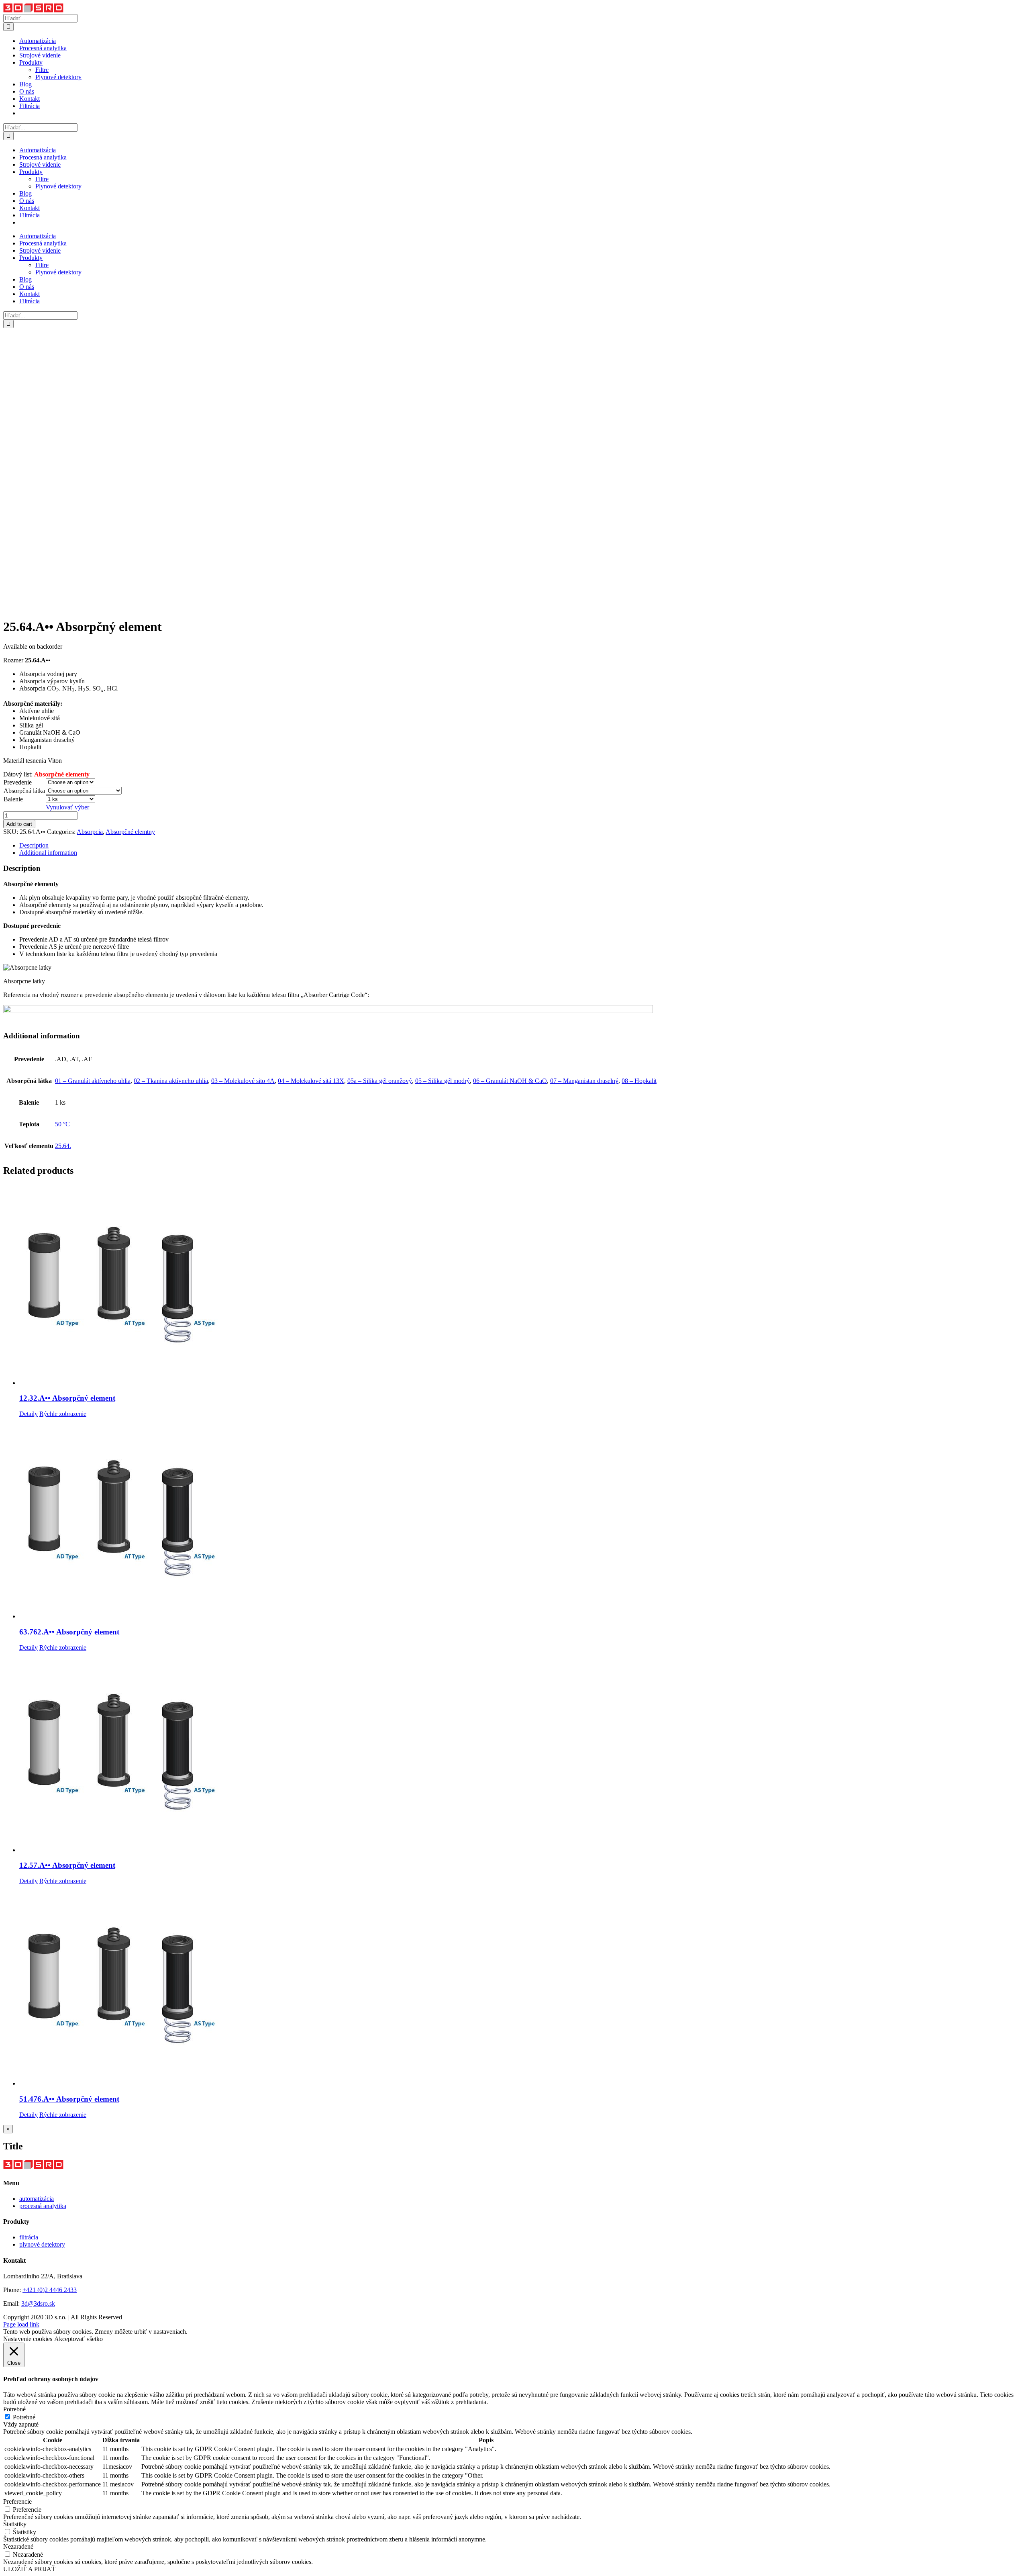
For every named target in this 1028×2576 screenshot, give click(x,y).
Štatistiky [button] (15, 2524)
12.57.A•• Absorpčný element (67, 1865)
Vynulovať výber (67, 807)
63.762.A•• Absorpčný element (69, 1632)
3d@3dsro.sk (38, 2303)
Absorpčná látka (24, 791)
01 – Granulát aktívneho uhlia (93, 1081)
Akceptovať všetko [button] (79, 2339)
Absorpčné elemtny (130, 832)
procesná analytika (43, 2206)
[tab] (522, 846)
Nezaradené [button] (18, 2546)
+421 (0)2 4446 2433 (50, 2290)
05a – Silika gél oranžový (380, 1081)
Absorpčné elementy (62, 774)
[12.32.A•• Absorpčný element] (522, 1285)
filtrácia (29, 2237)
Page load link (21, 2324)
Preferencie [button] (17, 2501)
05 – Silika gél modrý (443, 1081)
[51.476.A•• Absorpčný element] (522, 1986)
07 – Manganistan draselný (584, 1081)
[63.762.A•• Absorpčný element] (522, 1519)
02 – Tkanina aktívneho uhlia (171, 1081)
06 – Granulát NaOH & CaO (510, 1081)
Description (34, 845)
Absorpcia (90, 832)
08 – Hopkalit (639, 1081)
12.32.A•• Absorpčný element (67, 1398)
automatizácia (37, 2199)
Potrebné (24, 2417)
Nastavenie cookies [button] (28, 2339)
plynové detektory (42, 2244)
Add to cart (19, 824)
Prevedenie (18, 782)
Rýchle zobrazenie (63, 1414)
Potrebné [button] (14, 2409)
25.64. (63, 1146)
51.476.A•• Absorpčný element (69, 2099)
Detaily (29, 1414)
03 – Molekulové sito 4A (243, 1081)
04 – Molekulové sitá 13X (311, 1081)
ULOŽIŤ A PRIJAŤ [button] (29, 2569)
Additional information (48, 853)
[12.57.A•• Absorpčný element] (522, 1753)
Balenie (13, 799)
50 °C (62, 1124)
